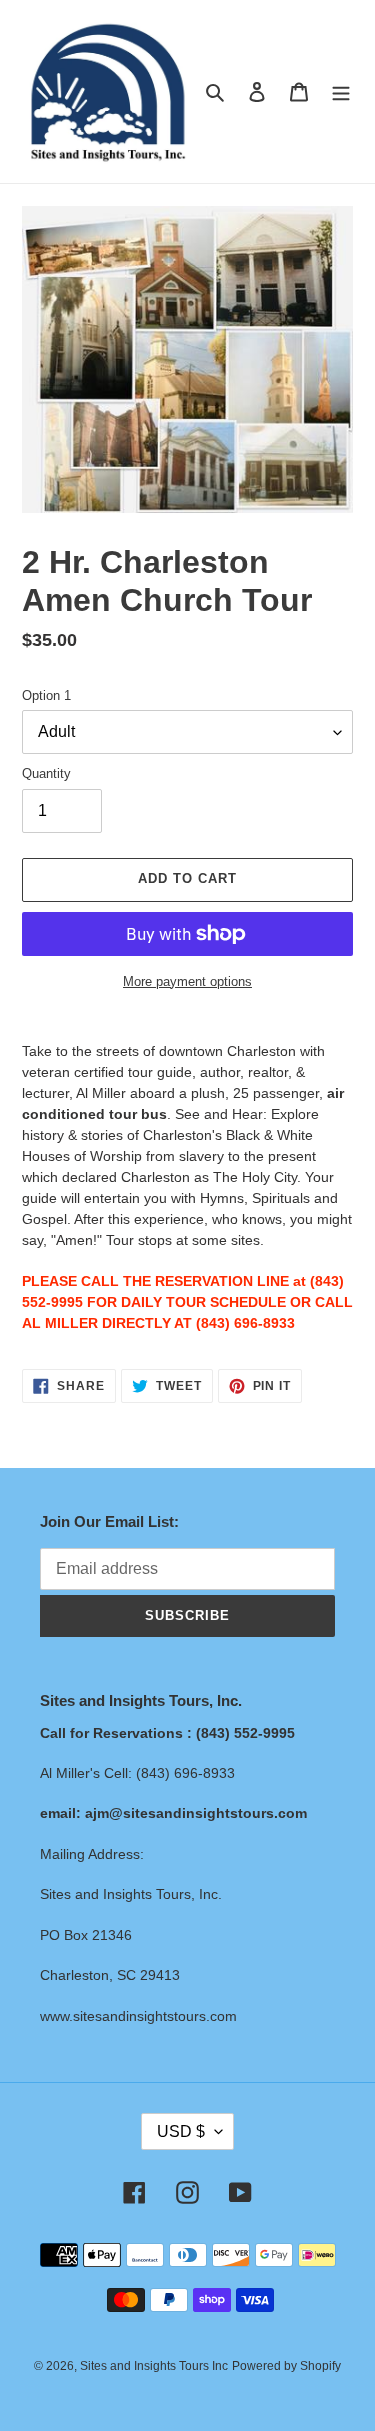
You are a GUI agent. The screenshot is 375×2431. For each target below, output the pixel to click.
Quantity (46, 773)
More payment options (187, 981)
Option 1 (46, 695)
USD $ (181, 2131)
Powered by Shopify (286, 2366)
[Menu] (341, 91)
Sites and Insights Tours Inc (154, 2366)
